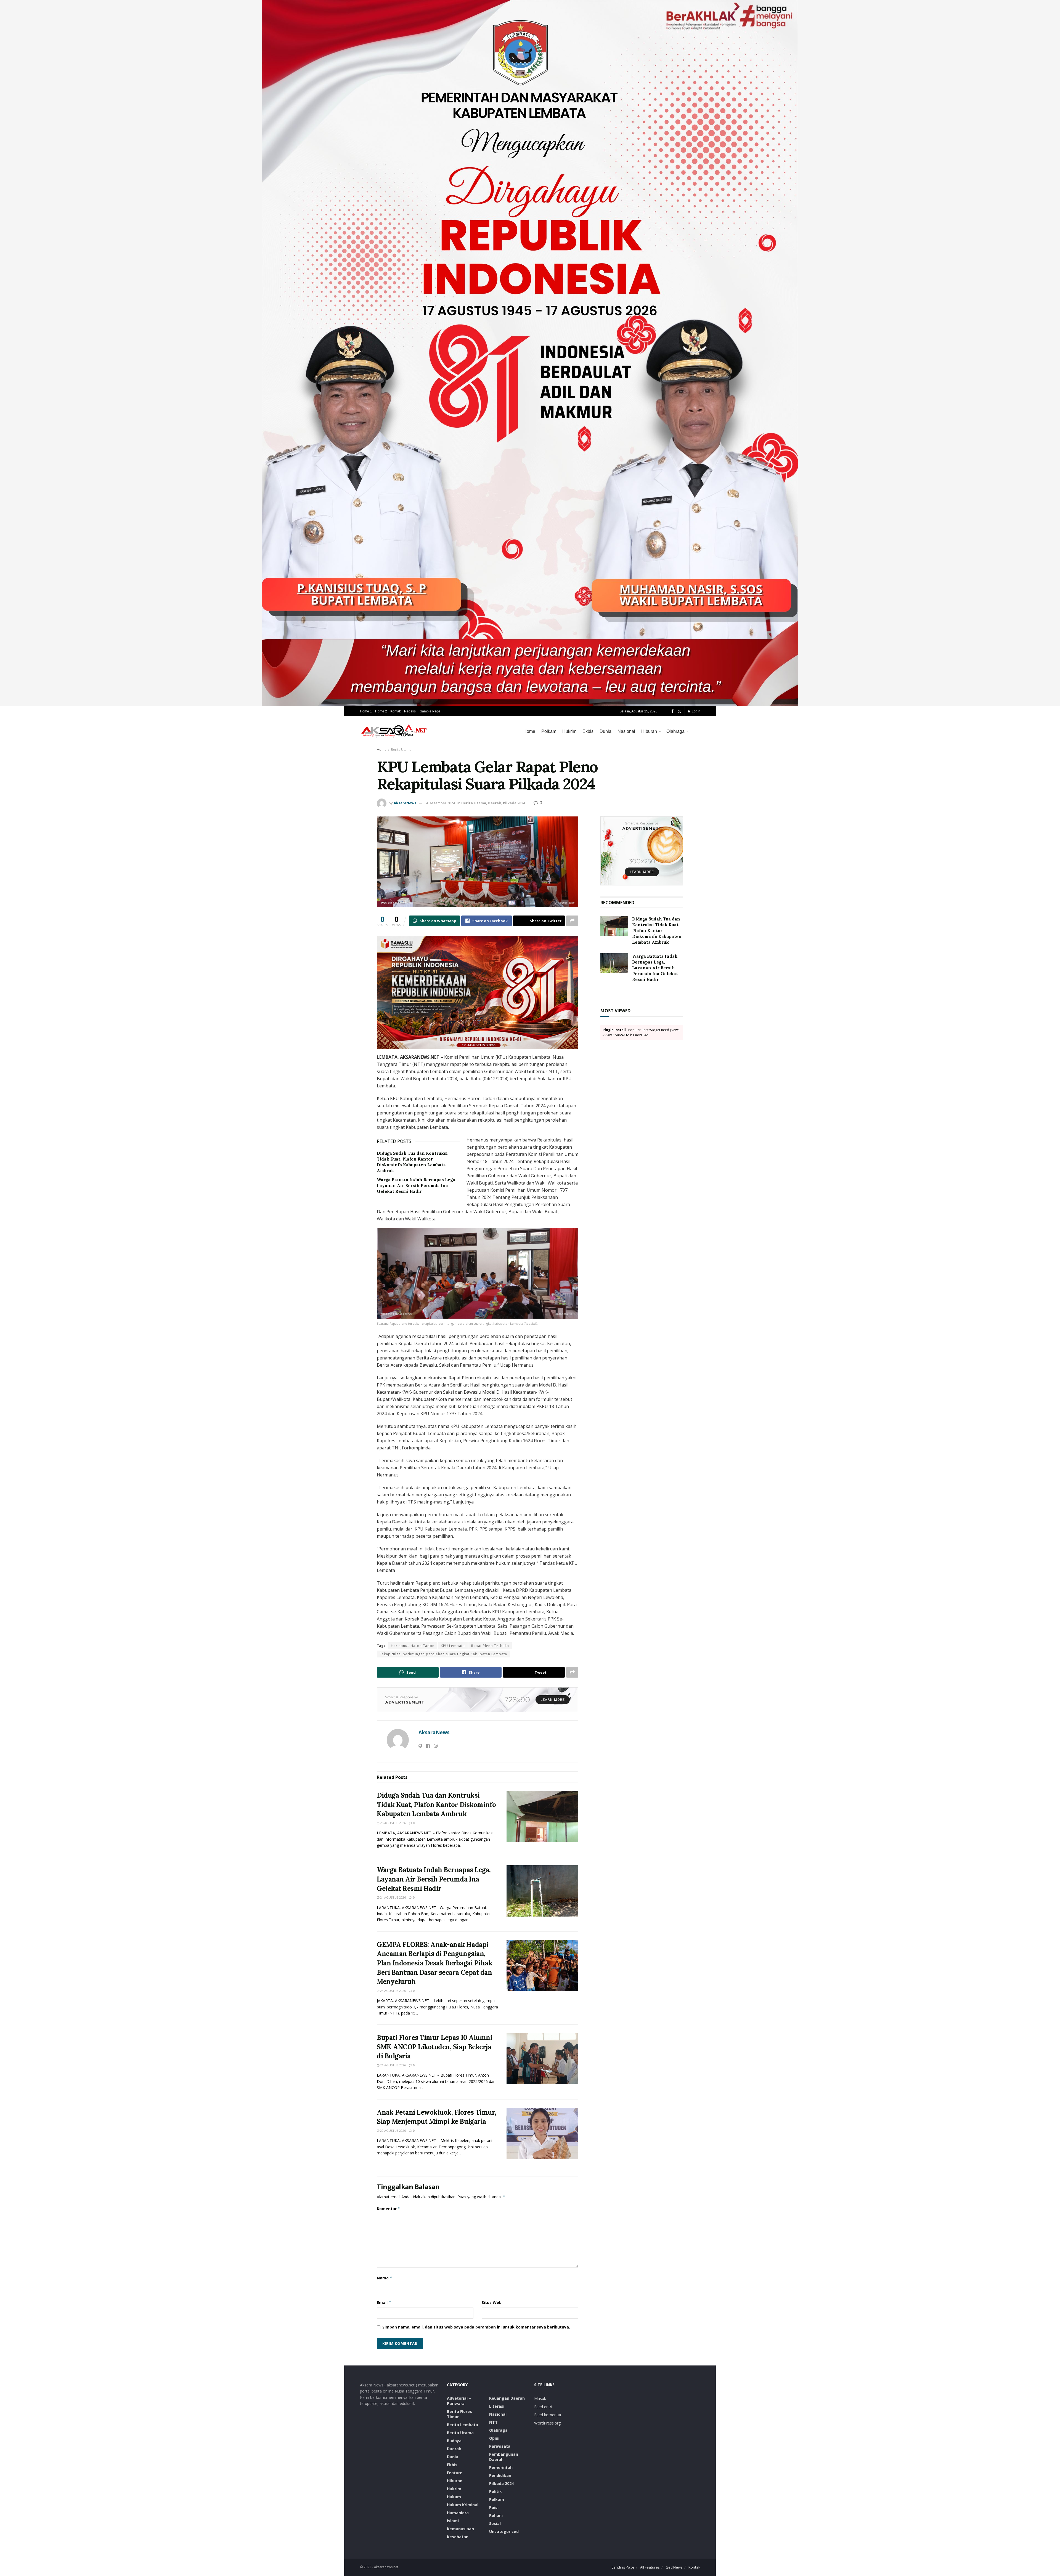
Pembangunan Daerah (504, 2457)
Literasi (497, 2406)
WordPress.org (547, 2423)
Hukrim (569, 731)
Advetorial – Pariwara (459, 2401)
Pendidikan (500, 2475)
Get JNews (674, 2567)
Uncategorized (504, 2531)
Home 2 (381, 711)
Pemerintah (501, 2467)
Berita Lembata (463, 2425)
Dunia (605, 731)
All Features (650, 2567)
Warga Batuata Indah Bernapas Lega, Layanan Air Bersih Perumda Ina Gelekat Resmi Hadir (417, 1185)
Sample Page (430, 711)
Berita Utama (401, 750)
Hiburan (649, 731)
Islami (453, 2521)
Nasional (626, 731)
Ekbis (588, 731)
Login (696, 711)
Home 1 (366, 711)
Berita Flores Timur (459, 2414)
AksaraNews (405, 803)
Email (384, 2302)
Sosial (495, 2523)
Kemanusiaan (460, 2529)
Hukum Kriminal (463, 2505)
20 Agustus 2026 (393, 2131)
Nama (385, 2278)
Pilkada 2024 (514, 803)
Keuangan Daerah (507, 2398)
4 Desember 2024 (440, 803)
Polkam (549, 731)
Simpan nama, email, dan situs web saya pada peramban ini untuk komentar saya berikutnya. (476, 2327)
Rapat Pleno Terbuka (490, 1646)
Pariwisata (500, 2446)
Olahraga (675, 731)
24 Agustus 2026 (393, 1897)
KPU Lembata (453, 1646)
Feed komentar (548, 2415)
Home (529, 731)
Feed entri (543, 2407)
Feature (455, 2473)
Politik (495, 2491)
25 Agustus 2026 (393, 1823)
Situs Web (492, 2302)
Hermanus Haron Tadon (413, 1646)
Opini (494, 2438)
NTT (493, 2422)
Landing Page (623, 2567)
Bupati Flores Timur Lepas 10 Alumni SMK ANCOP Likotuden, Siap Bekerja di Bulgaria (434, 2047)
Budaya (454, 2441)
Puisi (494, 2507)
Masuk (540, 2398)
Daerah (495, 803)
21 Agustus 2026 (393, 2065)
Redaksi (410, 711)
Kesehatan (458, 2537)
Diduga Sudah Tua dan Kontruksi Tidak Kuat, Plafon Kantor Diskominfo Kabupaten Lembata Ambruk (436, 1805)
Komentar (389, 2209)
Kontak (396, 711)
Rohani (496, 2515)
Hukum (454, 2497)
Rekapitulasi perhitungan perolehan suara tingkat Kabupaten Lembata (443, 1654)
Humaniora (458, 2513)
